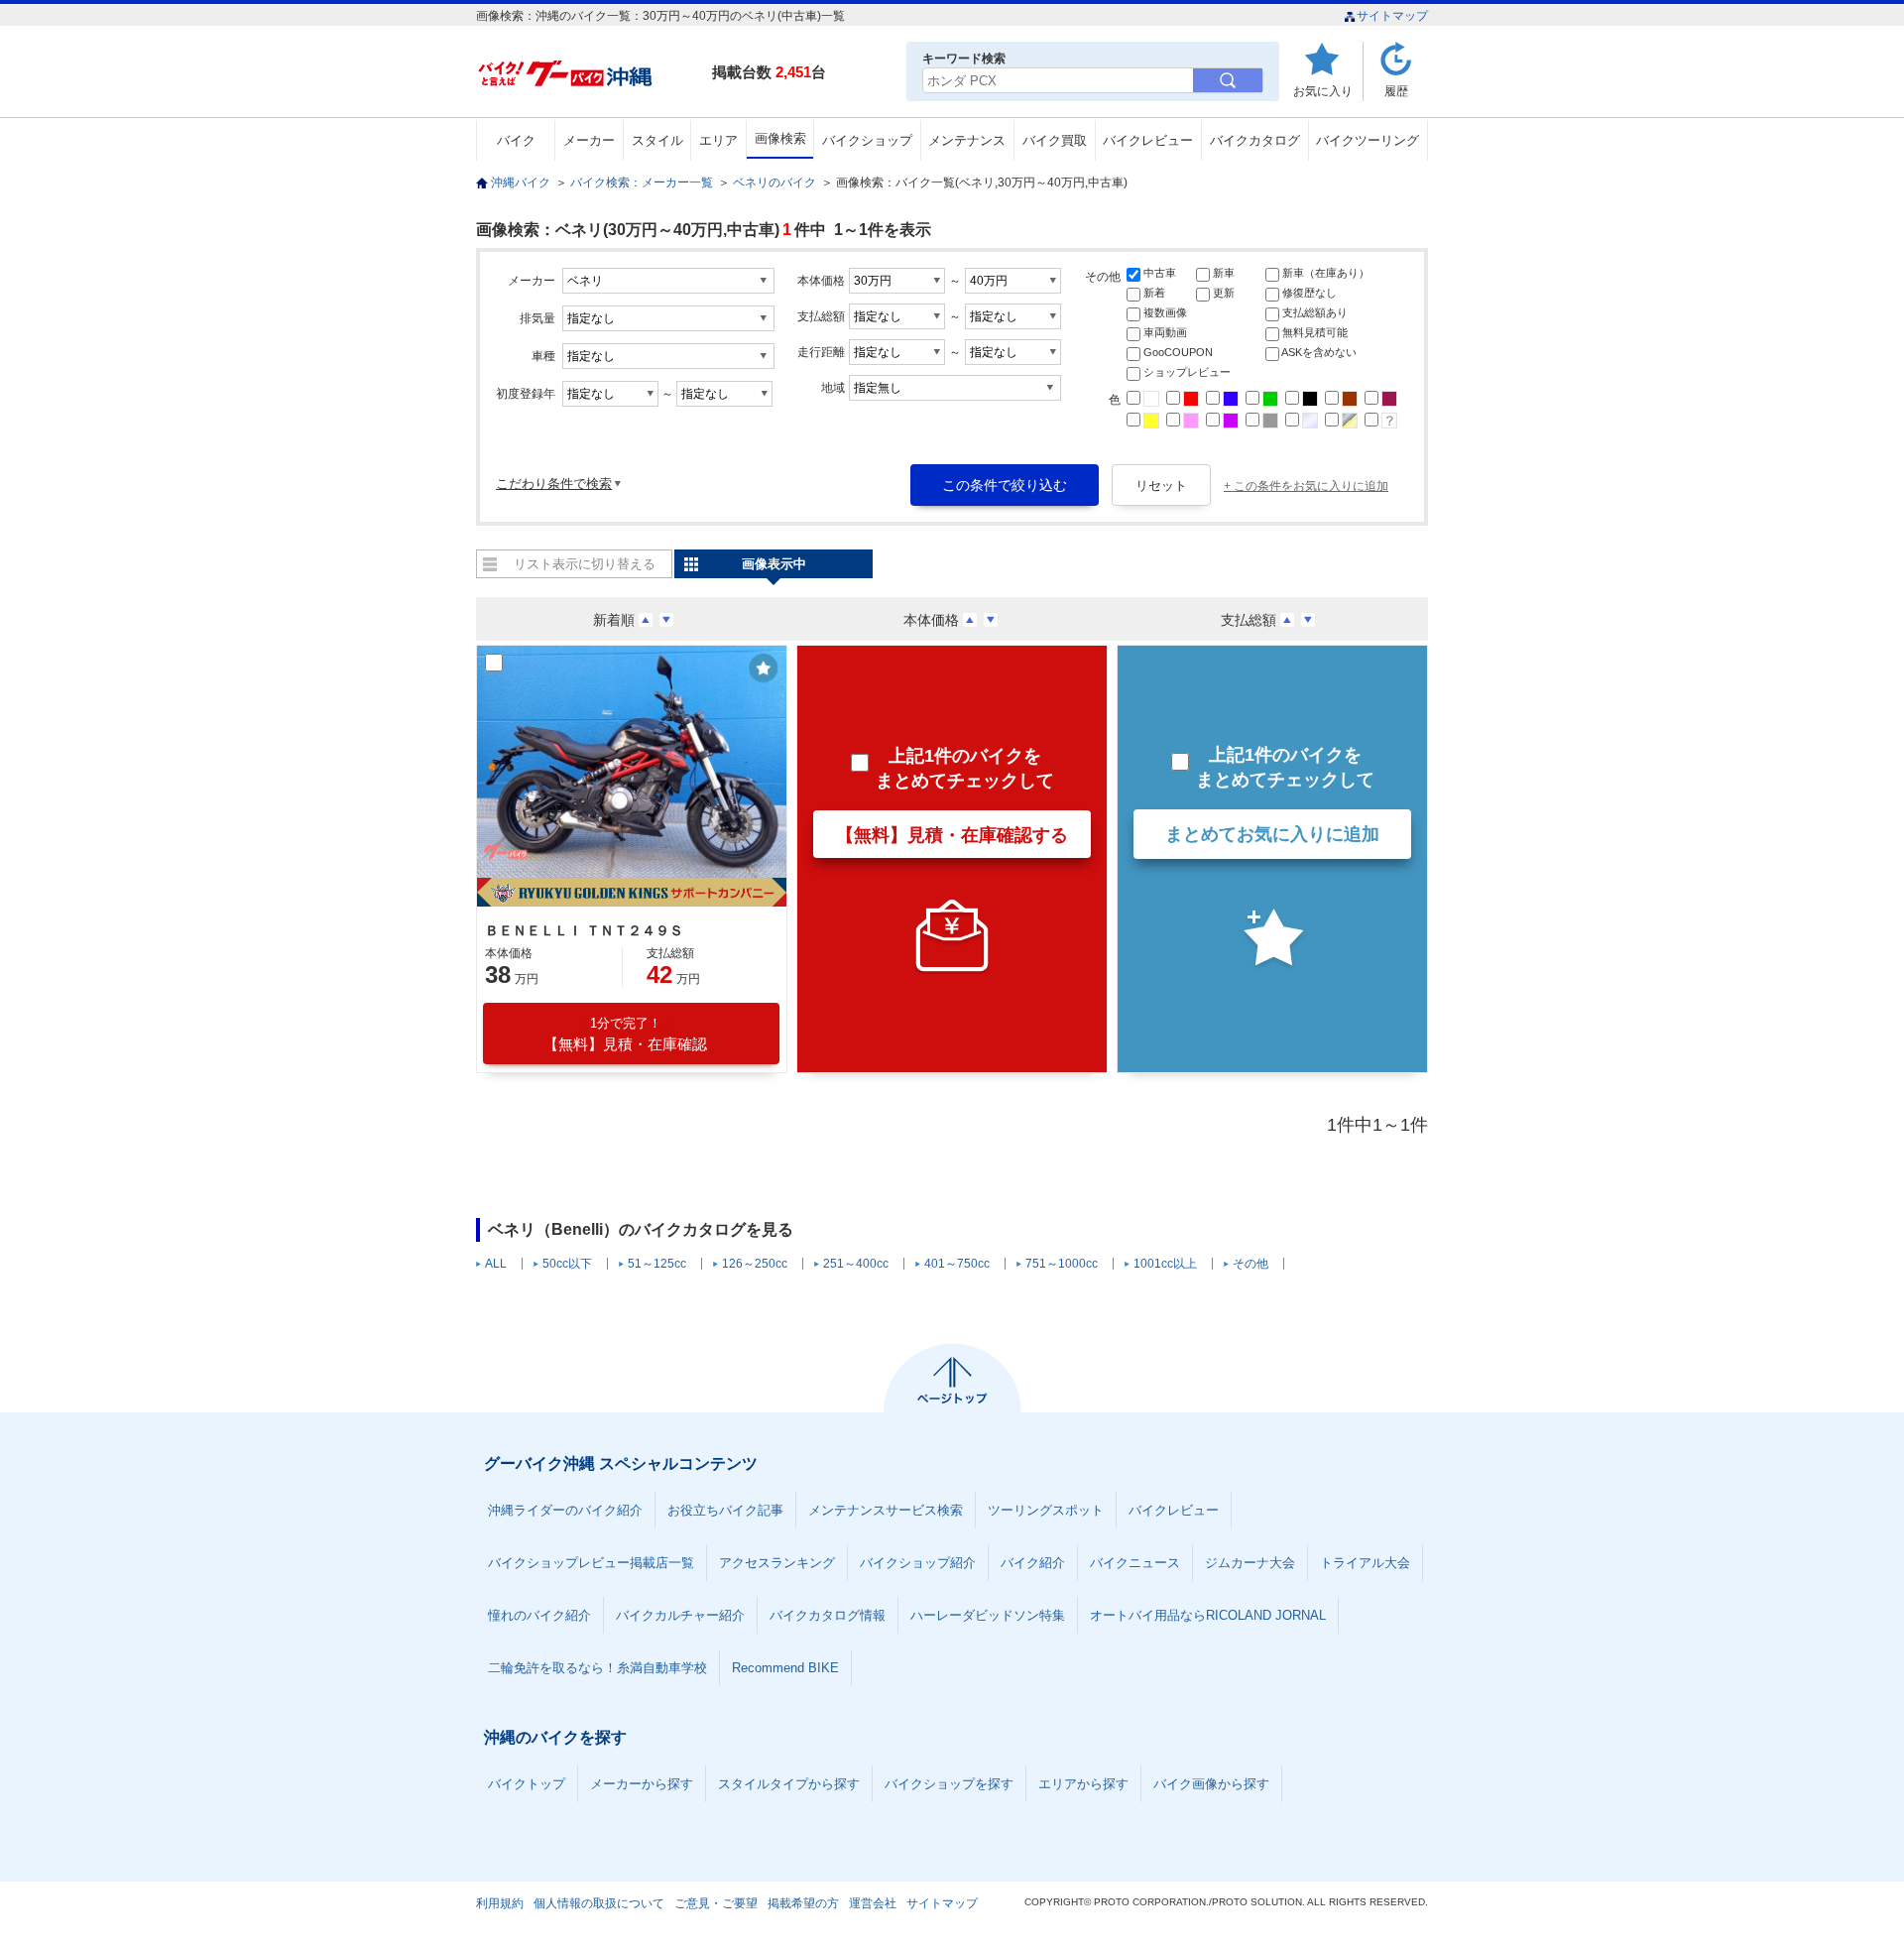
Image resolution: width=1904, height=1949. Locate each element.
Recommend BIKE (785, 1668)
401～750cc (957, 1264)
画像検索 (780, 138)
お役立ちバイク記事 (725, 1510)
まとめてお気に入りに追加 (1272, 834)
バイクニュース (1135, 1563)
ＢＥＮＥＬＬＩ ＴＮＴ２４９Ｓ (584, 930)
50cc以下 (567, 1264)
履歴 (1396, 91)
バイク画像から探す (1211, 1784)
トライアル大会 (1365, 1563)
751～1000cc (1062, 1264)
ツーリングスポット (1046, 1510)
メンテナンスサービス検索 (886, 1510)
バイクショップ (867, 140)
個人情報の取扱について (599, 1903)
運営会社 (873, 1903)
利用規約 (500, 1903)
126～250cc (755, 1264)
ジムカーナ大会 (1250, 1563)
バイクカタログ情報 (828, 1615)
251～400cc (856, 1264)
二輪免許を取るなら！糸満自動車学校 (597, 1668)
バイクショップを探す (949, 1784)
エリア (718, 140)
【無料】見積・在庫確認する (952, 835)
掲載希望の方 (803, 1903)
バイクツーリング (1368, 140)
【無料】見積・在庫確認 (625, 1034)
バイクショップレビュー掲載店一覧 (591, 1563)
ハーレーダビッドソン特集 (988, 1615)
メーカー (589, 140)
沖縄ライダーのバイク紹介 (565, 1510)
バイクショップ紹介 (918, 1563)
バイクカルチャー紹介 (680, 1615)
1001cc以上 (1165, 1264)
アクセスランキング (777, 1563)
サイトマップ (1392, 16)
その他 (1250, 1264)
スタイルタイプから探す (789, 1784)
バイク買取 (1055, 140)
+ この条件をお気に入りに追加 (1306, 486)
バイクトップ (527, 1784)
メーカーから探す (642, 1784)
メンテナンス (967, 140)
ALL (496, 1264)
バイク (516, 140)
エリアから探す (1083, 1784)
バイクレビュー (1148, 140)
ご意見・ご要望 (716, 1903)
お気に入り (1323, 91)
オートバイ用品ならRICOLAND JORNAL (1208, 1615)
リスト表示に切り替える (585, 564)
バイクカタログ (1255, 140)
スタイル (657, 140)
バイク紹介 (1033, 1563)
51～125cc (657, 1264)
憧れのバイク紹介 (539, 1615)
